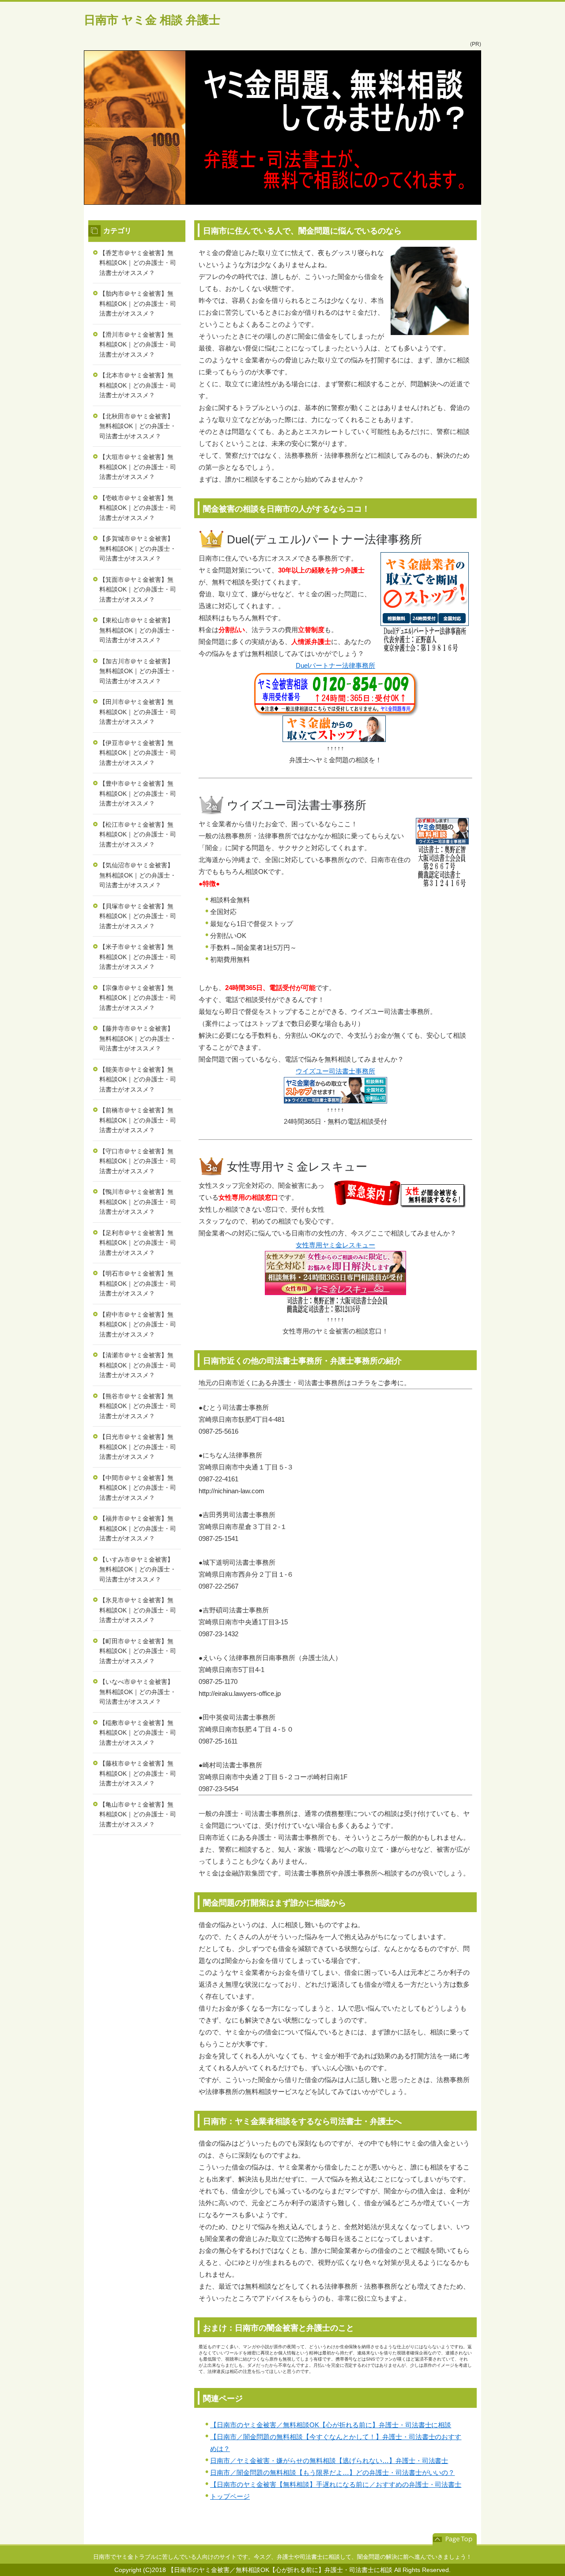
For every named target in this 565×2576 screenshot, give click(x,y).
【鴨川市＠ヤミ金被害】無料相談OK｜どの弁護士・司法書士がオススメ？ (138, 1202)
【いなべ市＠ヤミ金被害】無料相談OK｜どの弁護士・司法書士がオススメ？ (138, 1692)
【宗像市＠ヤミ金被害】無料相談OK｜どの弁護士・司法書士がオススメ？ (138, 998)
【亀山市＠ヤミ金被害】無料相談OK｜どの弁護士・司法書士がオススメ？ (138, 1814)
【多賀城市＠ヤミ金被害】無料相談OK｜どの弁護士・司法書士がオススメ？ (138, 548)
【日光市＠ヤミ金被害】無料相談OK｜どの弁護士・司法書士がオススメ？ (138, 1447)
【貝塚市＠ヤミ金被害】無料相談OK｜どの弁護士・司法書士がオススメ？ (138, 916)
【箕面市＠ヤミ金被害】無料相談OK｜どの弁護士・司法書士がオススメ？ (138, 589)
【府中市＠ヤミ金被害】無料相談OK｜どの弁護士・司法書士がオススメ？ (138, 1324)
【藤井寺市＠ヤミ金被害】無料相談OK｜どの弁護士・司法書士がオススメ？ (138, 1038)
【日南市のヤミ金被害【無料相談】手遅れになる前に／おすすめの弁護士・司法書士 (336, 2484)
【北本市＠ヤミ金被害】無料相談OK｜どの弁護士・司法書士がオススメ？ (138, 385)
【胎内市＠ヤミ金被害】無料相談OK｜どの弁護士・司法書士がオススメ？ (138, 303)
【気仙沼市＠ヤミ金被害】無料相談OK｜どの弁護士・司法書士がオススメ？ (138, 875)
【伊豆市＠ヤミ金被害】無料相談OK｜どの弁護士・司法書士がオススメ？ (138, 753)
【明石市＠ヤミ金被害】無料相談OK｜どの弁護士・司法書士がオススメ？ (138, 1283)
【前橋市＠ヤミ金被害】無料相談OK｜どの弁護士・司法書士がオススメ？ (138, 1120)
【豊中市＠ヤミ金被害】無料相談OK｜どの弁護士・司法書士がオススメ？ (138, 793)
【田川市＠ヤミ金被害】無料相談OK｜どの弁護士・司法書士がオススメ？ (138, 712)
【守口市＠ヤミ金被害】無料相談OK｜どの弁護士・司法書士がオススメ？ (138, 1161)
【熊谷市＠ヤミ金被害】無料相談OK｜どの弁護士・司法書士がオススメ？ (138, 1406)
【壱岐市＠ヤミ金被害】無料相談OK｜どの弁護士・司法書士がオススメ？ (138, 508)
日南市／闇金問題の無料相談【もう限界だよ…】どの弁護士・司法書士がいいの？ (332, 2472)
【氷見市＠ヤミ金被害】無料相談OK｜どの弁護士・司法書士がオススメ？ (138, 1610)
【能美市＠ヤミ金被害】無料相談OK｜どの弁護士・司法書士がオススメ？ (138, 1079)
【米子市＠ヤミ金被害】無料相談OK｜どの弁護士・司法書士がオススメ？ (138, 957)
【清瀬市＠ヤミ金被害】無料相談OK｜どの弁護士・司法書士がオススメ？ (138, 1365)
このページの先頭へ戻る (455, 2539)
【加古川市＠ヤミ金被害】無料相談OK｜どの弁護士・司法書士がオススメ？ (138, 671)
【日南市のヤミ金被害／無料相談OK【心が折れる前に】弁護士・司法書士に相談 (331, 2425)
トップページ (230, 2496)
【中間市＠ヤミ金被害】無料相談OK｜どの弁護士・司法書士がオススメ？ (138, 1488)
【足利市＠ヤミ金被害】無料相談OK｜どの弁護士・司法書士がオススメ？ (138, 1243)
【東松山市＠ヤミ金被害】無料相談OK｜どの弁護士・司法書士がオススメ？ (138, 630)
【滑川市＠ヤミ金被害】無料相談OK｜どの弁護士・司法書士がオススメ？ (138, 345)
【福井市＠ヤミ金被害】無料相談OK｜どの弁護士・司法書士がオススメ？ (138, 1528)
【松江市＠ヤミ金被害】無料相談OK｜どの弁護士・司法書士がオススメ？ (138, 834)
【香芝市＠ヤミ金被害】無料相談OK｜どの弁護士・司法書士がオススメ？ (138, 263)
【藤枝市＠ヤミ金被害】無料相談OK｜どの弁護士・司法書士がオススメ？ (138, 1773)
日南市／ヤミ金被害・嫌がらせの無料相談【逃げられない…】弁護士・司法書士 (329, 2461)
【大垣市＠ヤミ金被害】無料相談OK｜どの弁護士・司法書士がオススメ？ (138, 467)
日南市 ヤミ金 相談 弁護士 (152, 20)
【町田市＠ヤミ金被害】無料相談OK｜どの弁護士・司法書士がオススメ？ (138, 1651)
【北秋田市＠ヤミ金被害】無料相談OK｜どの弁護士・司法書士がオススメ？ (138, 426)
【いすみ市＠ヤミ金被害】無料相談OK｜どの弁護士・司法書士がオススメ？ (138, 1569)
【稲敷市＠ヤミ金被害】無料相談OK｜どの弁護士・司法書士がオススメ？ (138, 1733)
